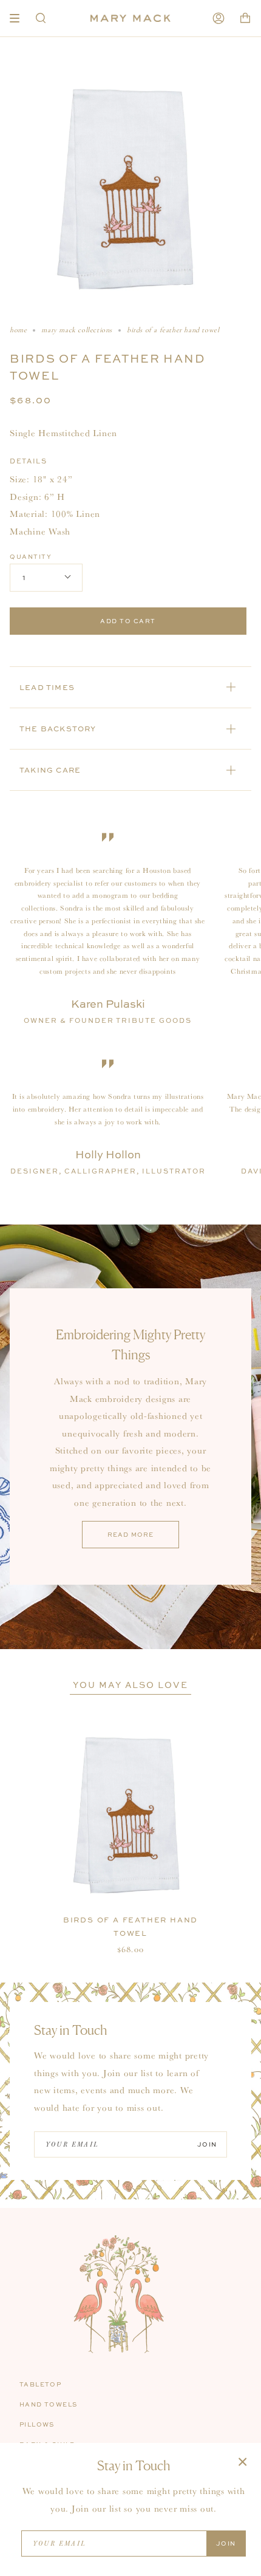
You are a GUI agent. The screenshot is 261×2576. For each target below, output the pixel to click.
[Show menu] (19, 18)
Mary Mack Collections (77, 330)
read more (131, 1534)
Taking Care (50, 770)
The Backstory (58, 729)
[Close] (243, 2461)
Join (207, 2144)
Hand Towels (48, 2404)
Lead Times (47, 687)
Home (18, 330)
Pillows (37, 2424)
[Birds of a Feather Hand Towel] (130, 1816)
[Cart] (245, 18)
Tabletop (40, 2384)
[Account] (219, 18)
